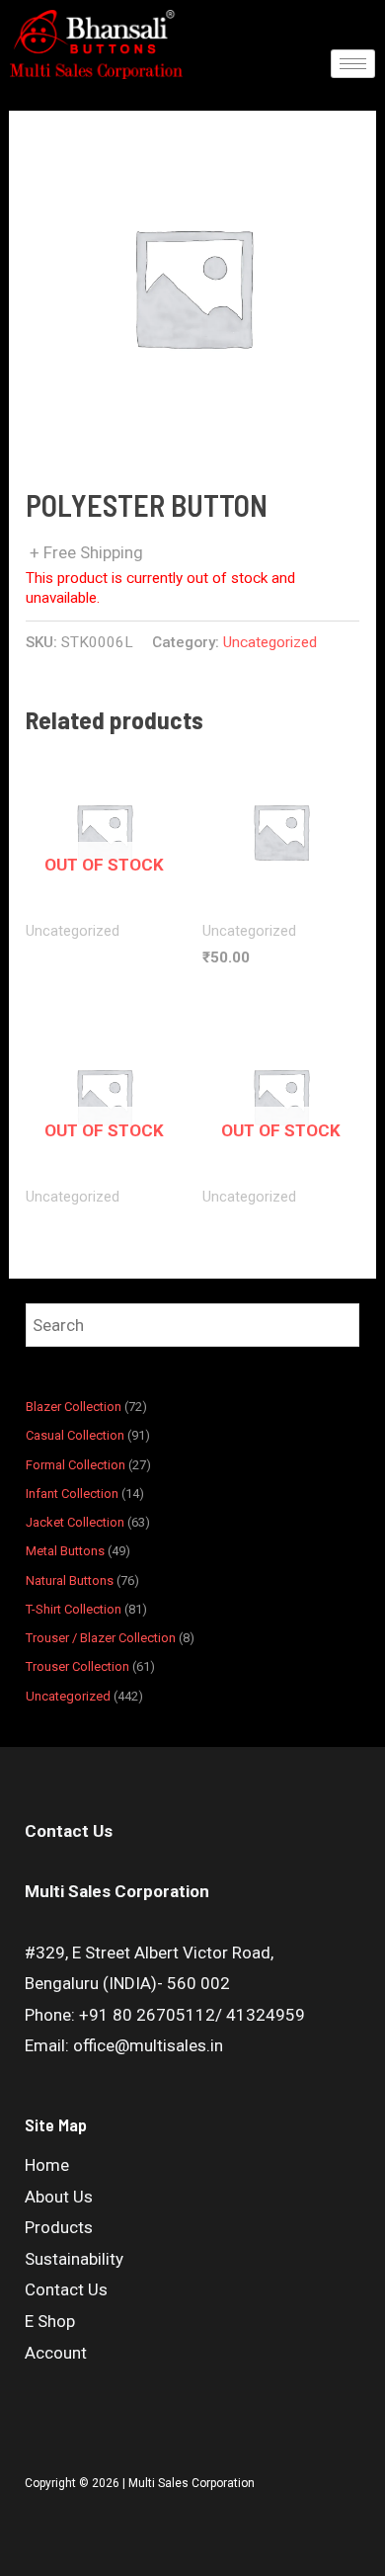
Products (59, 2227)
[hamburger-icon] (353, 64)
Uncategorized (270, 642)
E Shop (50, 2321)
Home (47, 2165)
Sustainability (74, 2259)
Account (56, 2353)
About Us (59, 2197)
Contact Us (66, 2289)
